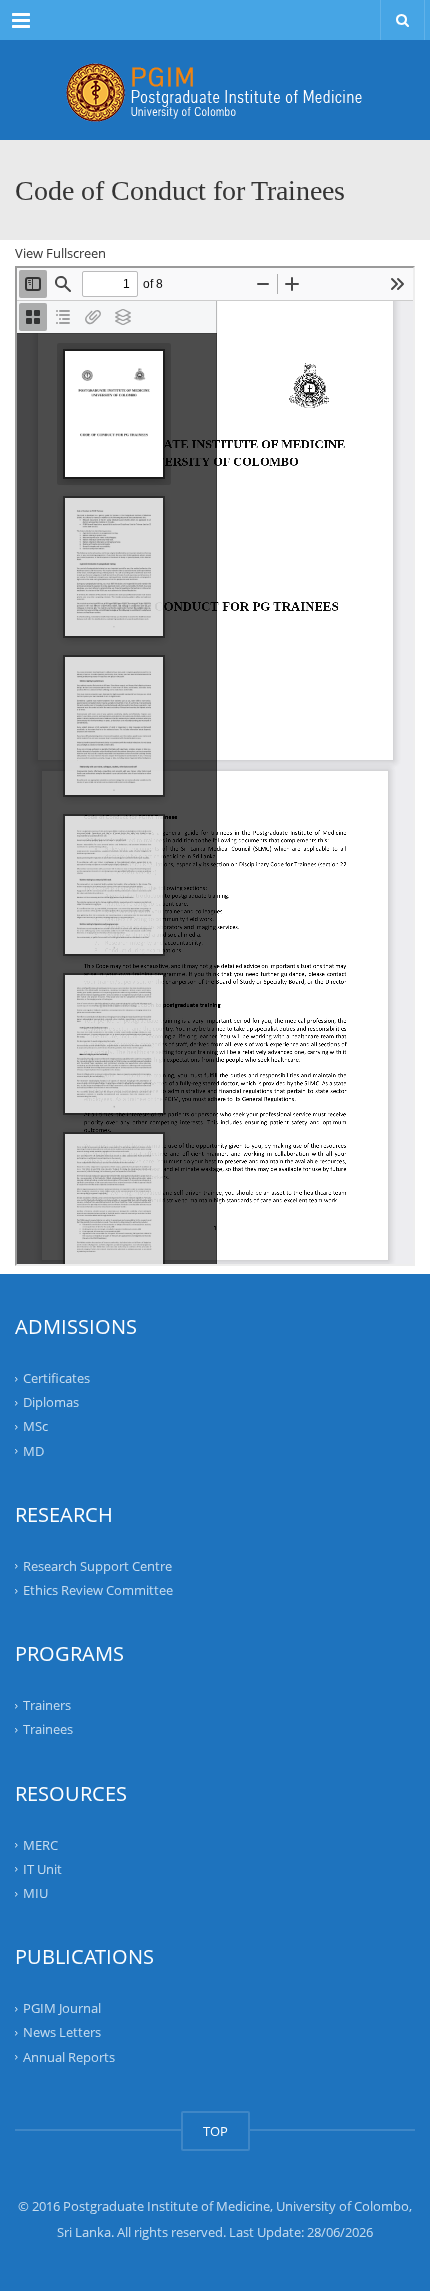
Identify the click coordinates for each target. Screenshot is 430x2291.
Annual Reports (69, 2056)
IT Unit (42, 1869)
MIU (35, 1893)
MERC (40, 1844)
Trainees (48, 1729)
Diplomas (51, 1402)
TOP (215, 2131)
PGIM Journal (62, 2008)
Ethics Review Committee (98, 1590)
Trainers (47, 1705)
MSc (35, 1426)
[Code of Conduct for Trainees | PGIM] (215, 90)
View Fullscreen (60, 253)
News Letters (62, 2032)
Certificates (56, 1378)
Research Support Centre (97, 1566)
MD (33, 1450)
